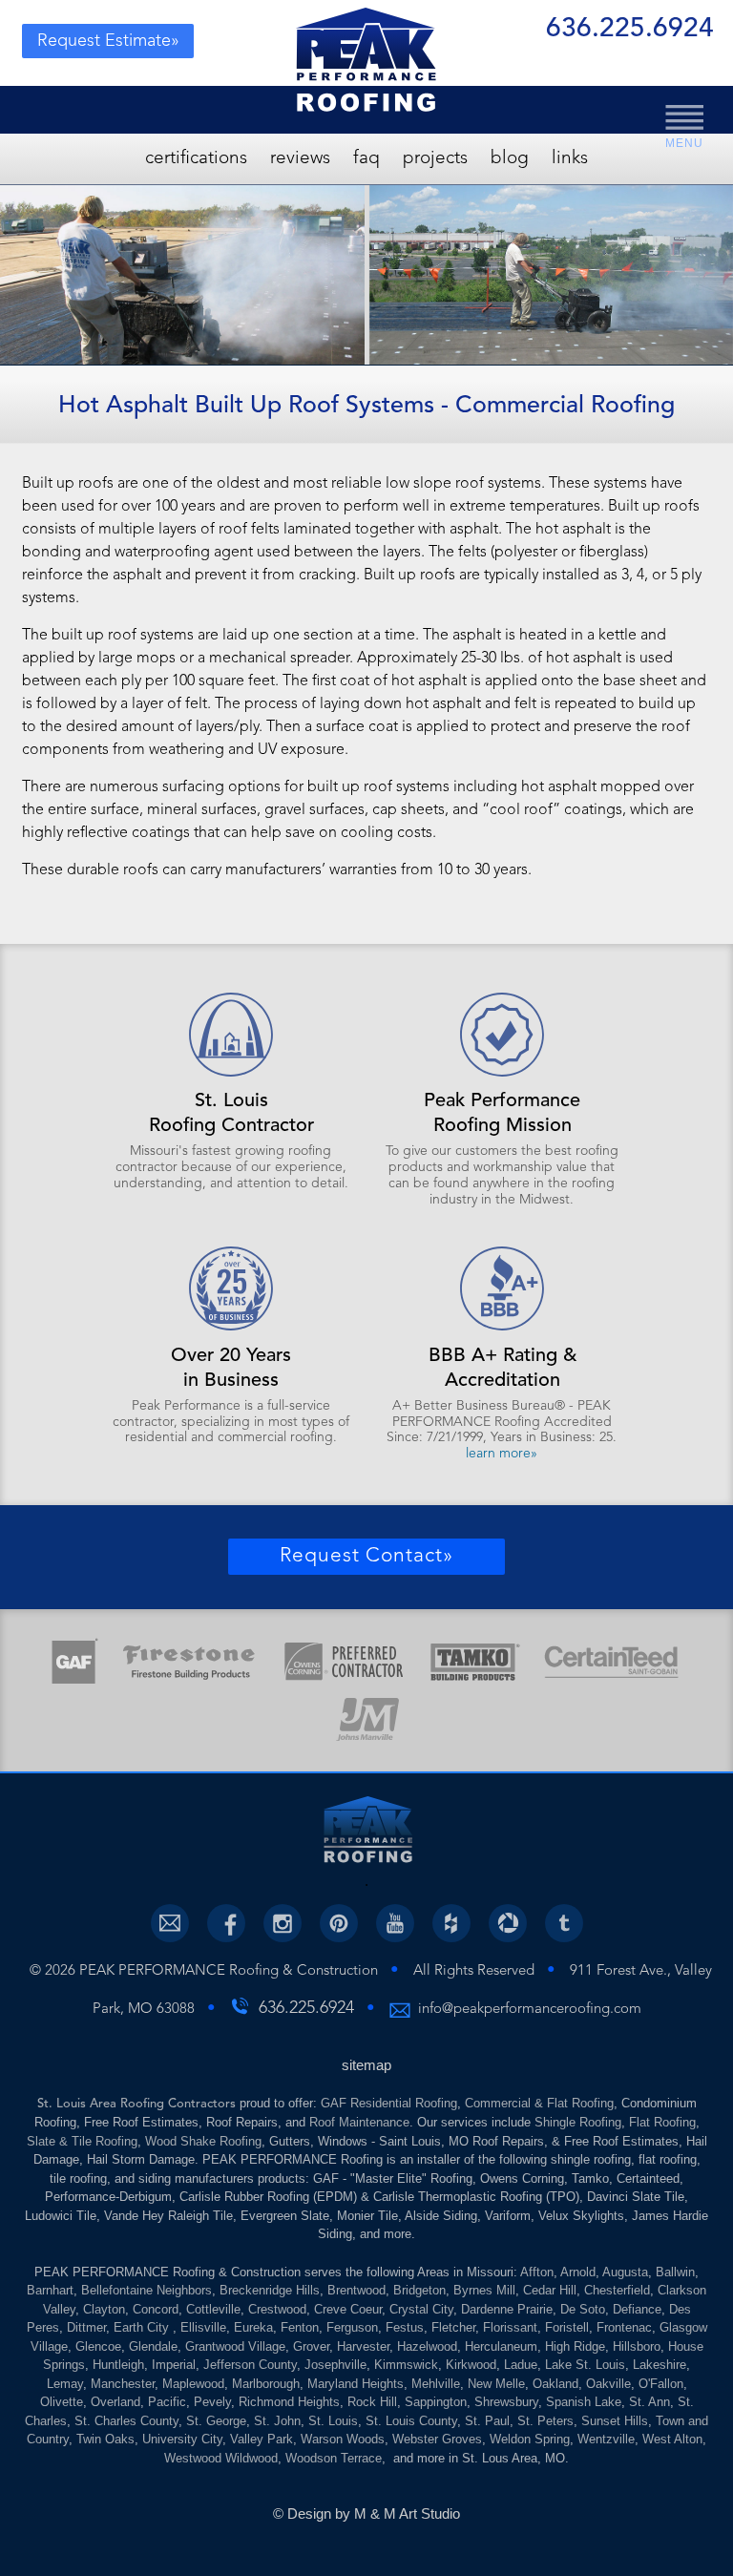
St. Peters (545, 2421)
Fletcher (453, 2327)
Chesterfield (617, 2290)
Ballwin (675, 2272)
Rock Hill (372, 2402)
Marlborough (266, 2384)
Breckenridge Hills (270, 2290)
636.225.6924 (630, 31)
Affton (537, 2272)
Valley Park (262, 2439)
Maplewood (193, 2384)
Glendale (153, 2346)
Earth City (143, 2327)
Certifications (196, 159)
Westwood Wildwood (221, 2458)
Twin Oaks (105, 2439)
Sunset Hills (615, 2421)
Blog (510, 159)
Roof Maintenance (359, 2122)
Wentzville (606, 2439)
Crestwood (277, 2309)
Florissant (510, 2327)
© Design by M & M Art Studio (366, 2513)
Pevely (212, 2402)
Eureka (253, 2327)
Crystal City (421, 2309)
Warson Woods (343, 2439)
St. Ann (649, 2402)
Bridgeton (419, 2290)
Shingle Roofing (578, 2122)
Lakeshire (660, 2365)
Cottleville (213, 2309)
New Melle (496, 2384)
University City (182, 2439)
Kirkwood (471, 2365)
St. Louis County (411, 2421)
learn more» (502, 1454)
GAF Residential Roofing (389, 2103)
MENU (684, 143)
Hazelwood (427, 2346)
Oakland (555, 2384)
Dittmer (86, 2327)
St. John (277, 2421)
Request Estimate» (108, 41)
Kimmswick (406, 2365)
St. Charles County (126, 2421)
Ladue (521, 2365)
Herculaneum (501, 2346)
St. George (216, 2421)
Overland (115, 2402)
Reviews (300, 159)
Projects (435, 159)
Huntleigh (118, 2365)
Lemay (65, 2384)
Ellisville (203, 2327)
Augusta (625, 2272)
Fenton (300, 2327)
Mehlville (436, 2384)
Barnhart (50, 2290)
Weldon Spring (530, 2439)
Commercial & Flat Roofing (539, 2103)
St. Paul (487, 2421)
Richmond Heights (289, 2402)
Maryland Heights (356, 2384)
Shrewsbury (506, 2402)
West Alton (672, 2439)
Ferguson (352, 2327)
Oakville (608, 2384)
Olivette (62, 2402)
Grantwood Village (235, 2346)
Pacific (167, 2402)
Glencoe (98, 2346)
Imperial (174, 2365)
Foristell (567, 2327)
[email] (170, 1923)
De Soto (583, 2309)
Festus (405, 2327)
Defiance (637, 2309)
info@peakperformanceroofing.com (530, 2010)
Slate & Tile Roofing (82, 2141)
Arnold (578, 2272)
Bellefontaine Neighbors (147, 2290)
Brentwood (356, 2290)
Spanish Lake (584, 2402)
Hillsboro (637, 2346)
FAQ (366, 159)
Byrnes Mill (484, 2290)
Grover (311, 2346)
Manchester (123, 2384)
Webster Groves (437, 2439)
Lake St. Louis (585, 2365)
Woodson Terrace (334, 2458)
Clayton (104, 2309)
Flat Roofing (662, 2122)
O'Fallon (661, 2384)
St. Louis (333, 2421)
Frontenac (624, 2327)
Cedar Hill (550, 2290)
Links (570, 159)
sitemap (366, 2065)
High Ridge (575, 2346)
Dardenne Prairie (507, 2309)
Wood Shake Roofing (203, 2141)
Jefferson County (250, 2365)
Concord (156, 2309)
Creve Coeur (348, 2309)
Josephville (335, 2365)
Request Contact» (366, 1556)
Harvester (363, 2346)
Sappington (436, 2402)
